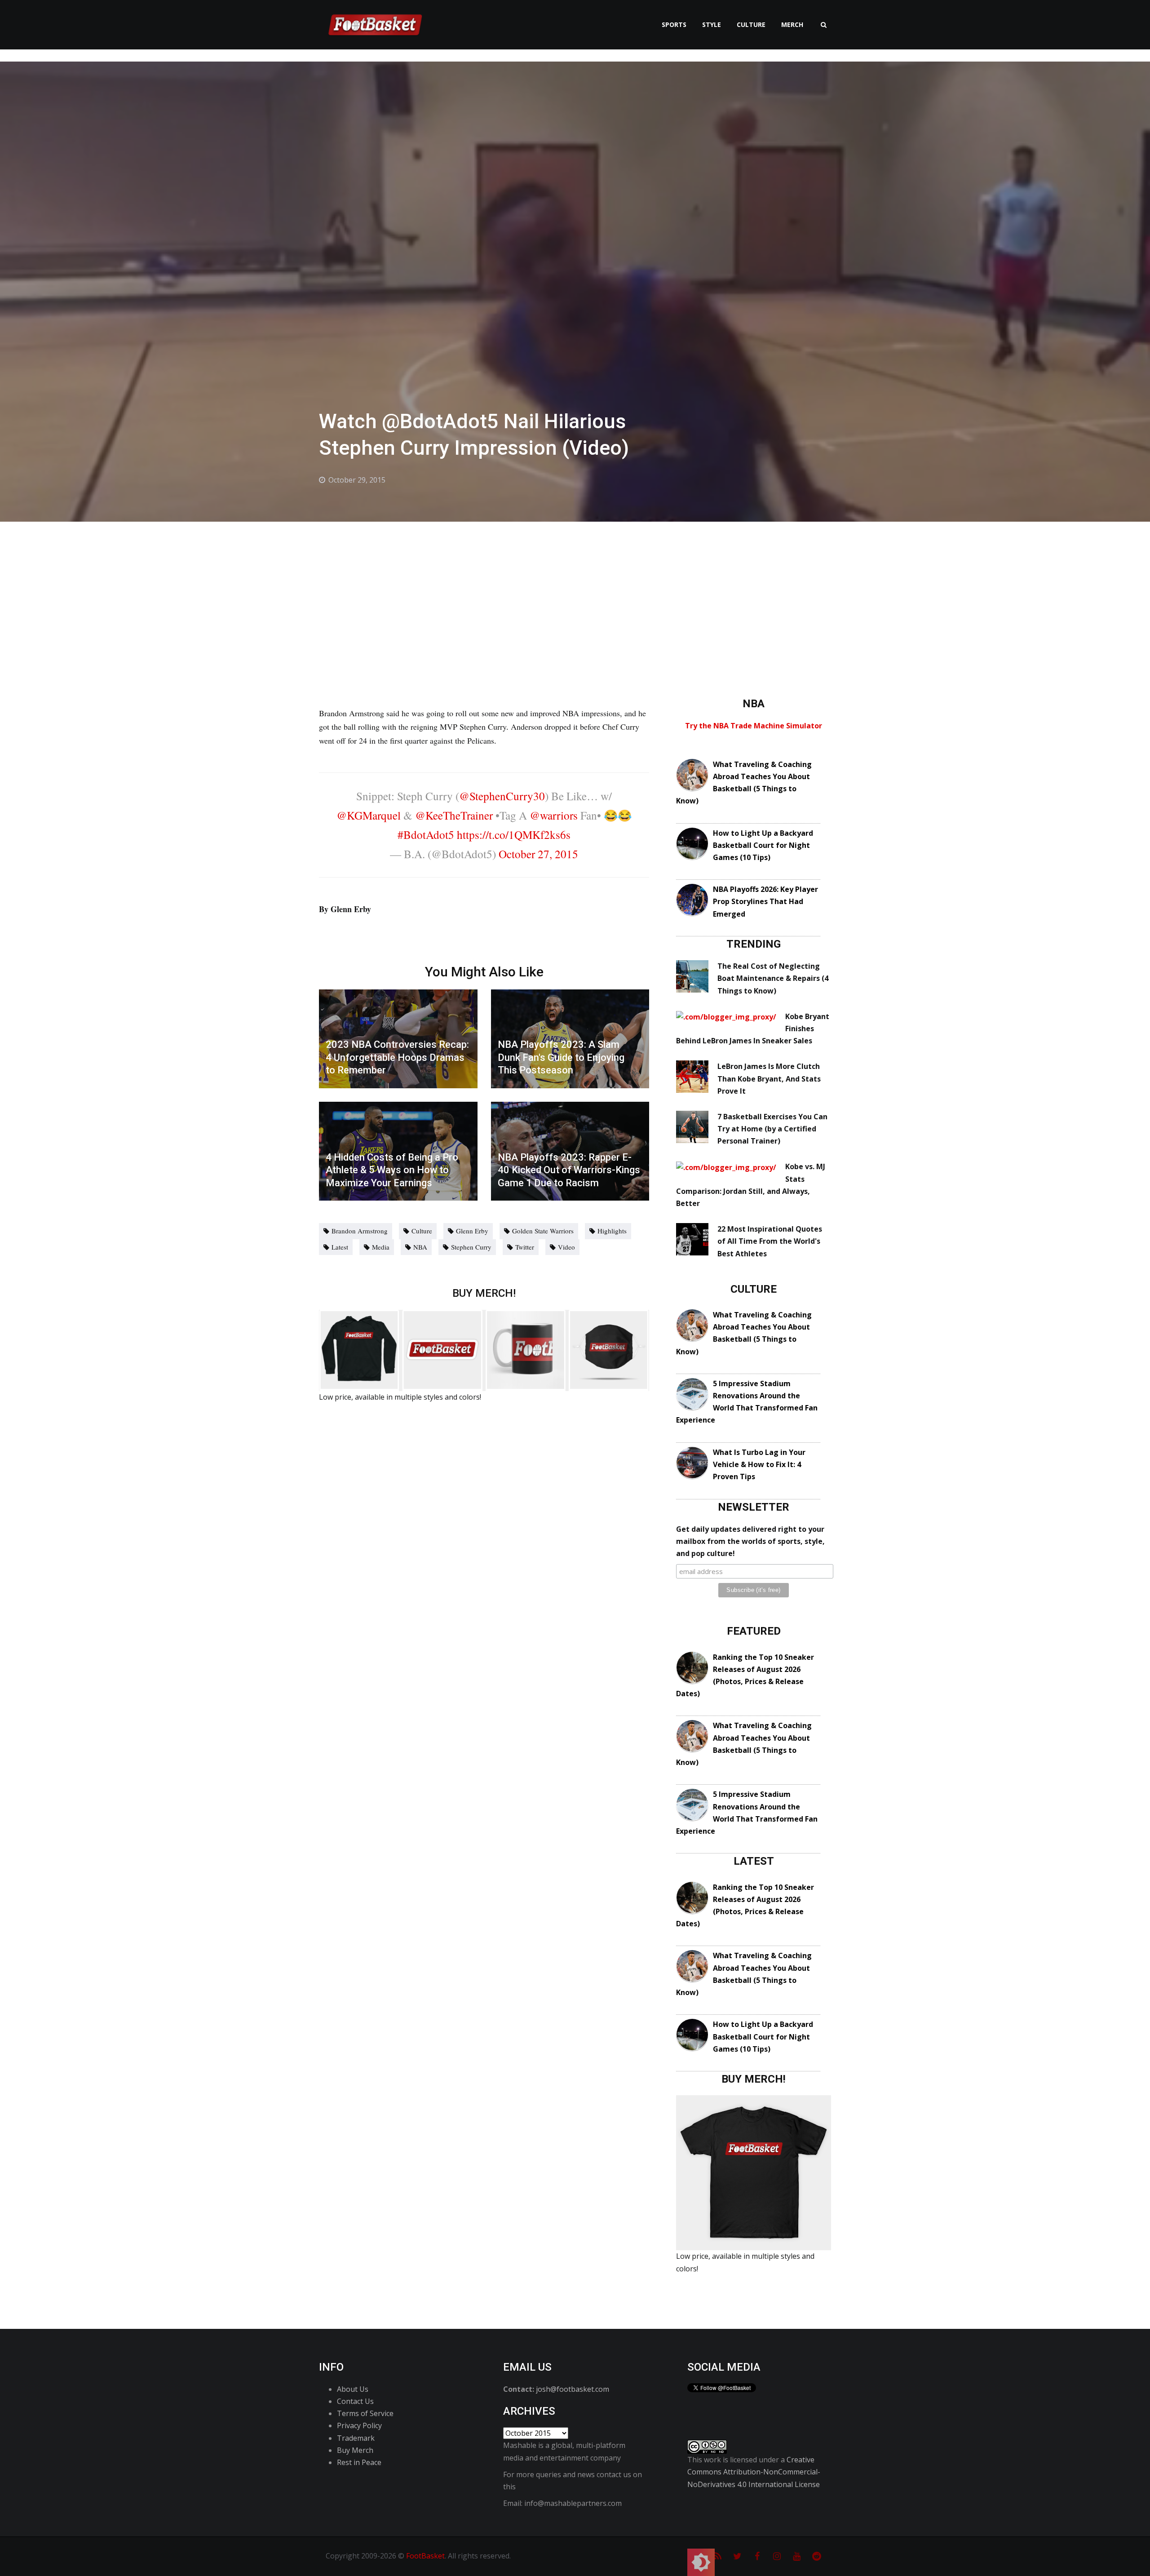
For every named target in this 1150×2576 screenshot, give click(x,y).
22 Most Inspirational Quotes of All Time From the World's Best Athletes (770, 1241)
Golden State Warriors (543, 1231)
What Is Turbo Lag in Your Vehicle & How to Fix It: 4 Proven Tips (759, 1464)
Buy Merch (355, 2450)
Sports (674, 24)
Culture (751, 24)
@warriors (554, 815)
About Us (353, 2389)
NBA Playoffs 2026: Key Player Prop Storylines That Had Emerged (765, 901)
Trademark (356, 2438)
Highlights (612, 1231)
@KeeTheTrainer (454, 815)
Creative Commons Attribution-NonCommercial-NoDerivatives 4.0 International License (754, 2472)
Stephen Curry (471, 1247)
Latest (340, 1247)
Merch (792, 24)
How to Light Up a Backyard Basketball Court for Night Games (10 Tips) (763, 845)
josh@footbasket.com (573, 2389)
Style (712, 24)
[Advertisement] (575, 589)
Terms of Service (365, 2413)
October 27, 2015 (538, 854)
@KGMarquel (369, 815)
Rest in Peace (359, 2462)
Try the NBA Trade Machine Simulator (754, 726)
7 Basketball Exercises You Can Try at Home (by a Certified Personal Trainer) (772, 1129)
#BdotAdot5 (426, 834)
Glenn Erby (472, 1231)
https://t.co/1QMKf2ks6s (514, 834)
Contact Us (355, 2401)
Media (381, 1247)
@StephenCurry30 (502, 796)
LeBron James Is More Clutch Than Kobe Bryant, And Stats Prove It (769, 1078)
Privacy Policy (359, 2425)
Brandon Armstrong (360, 1231)
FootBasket (425, 2556)
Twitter (525, 1247)
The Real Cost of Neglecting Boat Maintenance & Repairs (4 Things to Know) (773, 978)
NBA (420, 1247)
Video (566, 1247)
